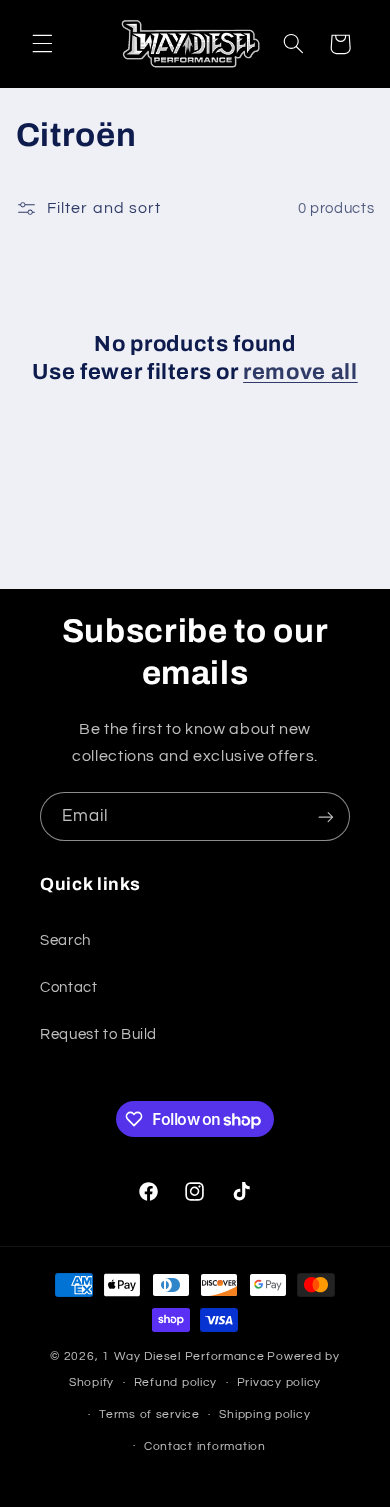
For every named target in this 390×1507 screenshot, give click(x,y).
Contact (68, 987)
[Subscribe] (326, 816)
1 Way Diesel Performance (183, 1356)
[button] (42, 44)
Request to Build (98, 1034)
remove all (300, 372)
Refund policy (176, 1382)
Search (65, 940)
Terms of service (149, 1414)
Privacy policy (279, 1382)
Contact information (205, 1446)
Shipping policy (264, 1414)
